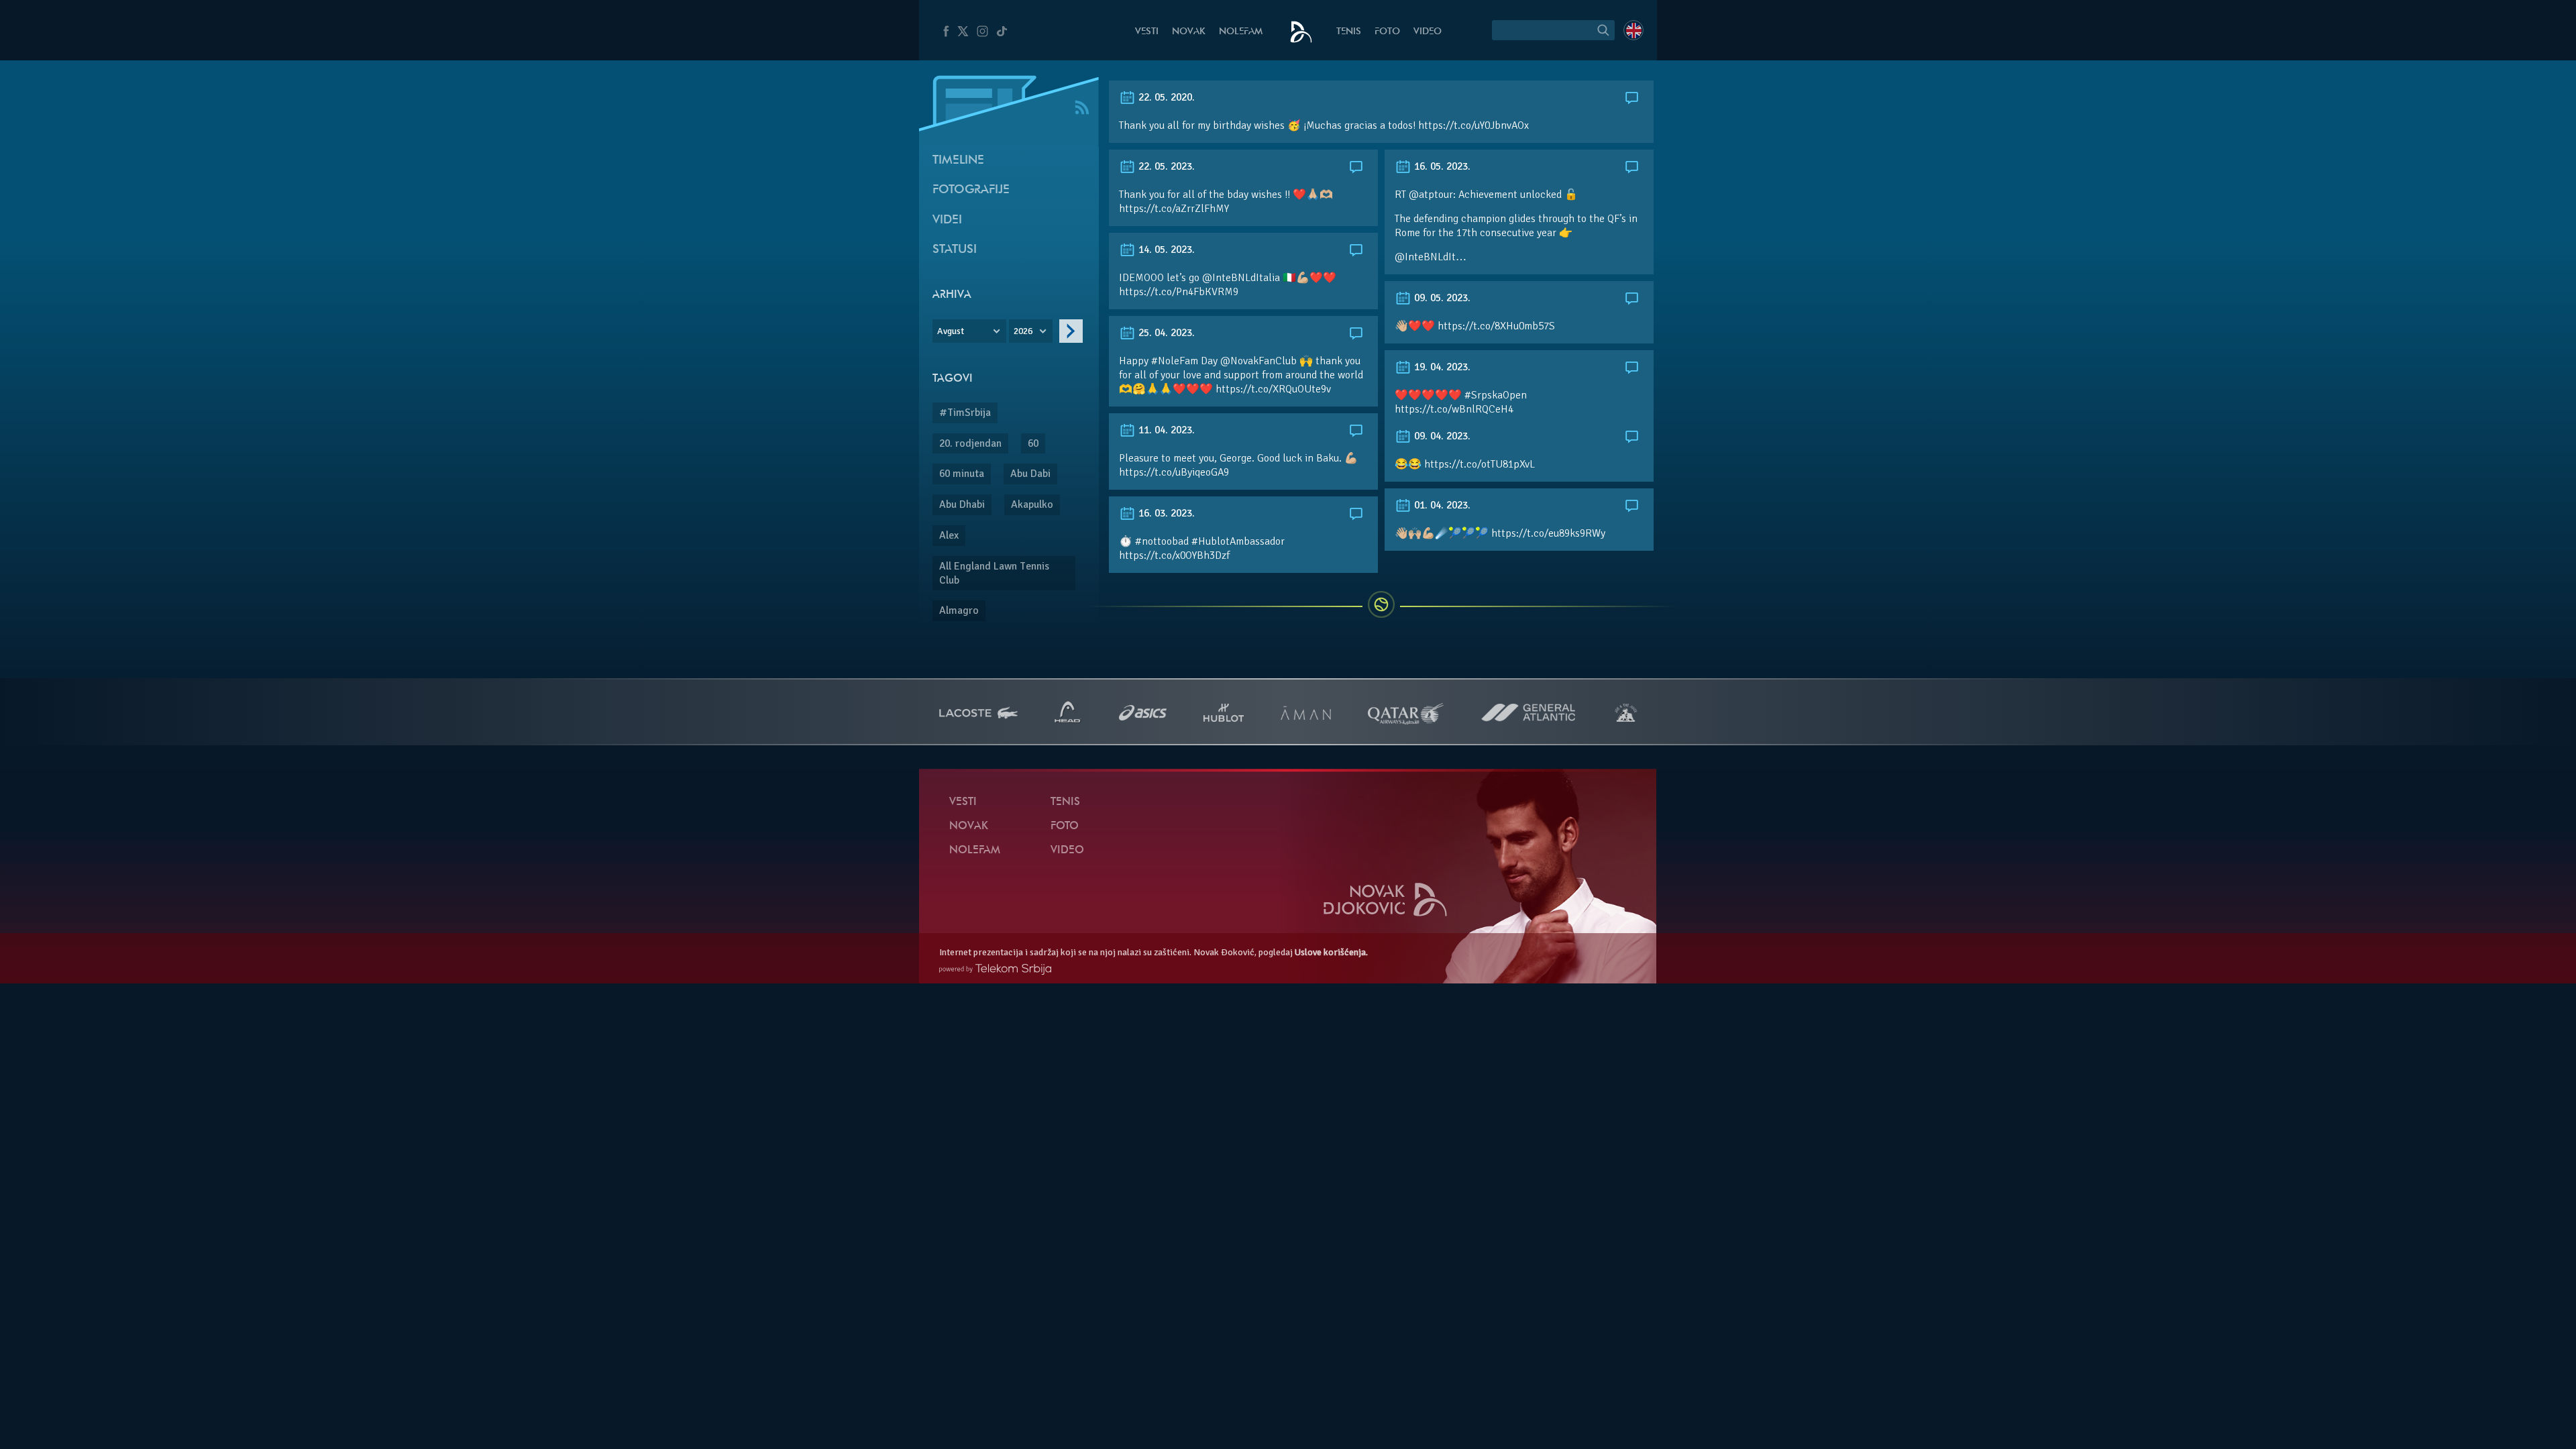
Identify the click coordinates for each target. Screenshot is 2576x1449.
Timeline (958, 161)
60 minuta (962, 474)
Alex (949, 535)
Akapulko (1032, 504)
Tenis (1349, 32)
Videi (947, 220)
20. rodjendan (970, 443)
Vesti (1147, 32)
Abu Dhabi (962, 504)
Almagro (959, 610)
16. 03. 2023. (1165, 513)
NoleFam (1241, 32)
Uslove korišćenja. (1331, 952)
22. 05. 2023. (1165, 166)
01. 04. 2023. (1441, 505)
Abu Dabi (1030, 474)
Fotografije (971, 190)
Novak (1189, 32)
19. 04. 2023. (1441, 367)
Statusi (955, 250)
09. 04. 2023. (1441, 436)
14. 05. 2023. (1165, 250)
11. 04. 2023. (1165, 430)
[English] (1633, 30)
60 (1033, 443)
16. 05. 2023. (1441, 166)
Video (1428, 32)
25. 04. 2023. (1165, 333)
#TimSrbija (965, 413)
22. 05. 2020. (1165, 97)
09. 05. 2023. (1441, 298)
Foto (1387, 32)
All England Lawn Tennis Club (994, 573)
